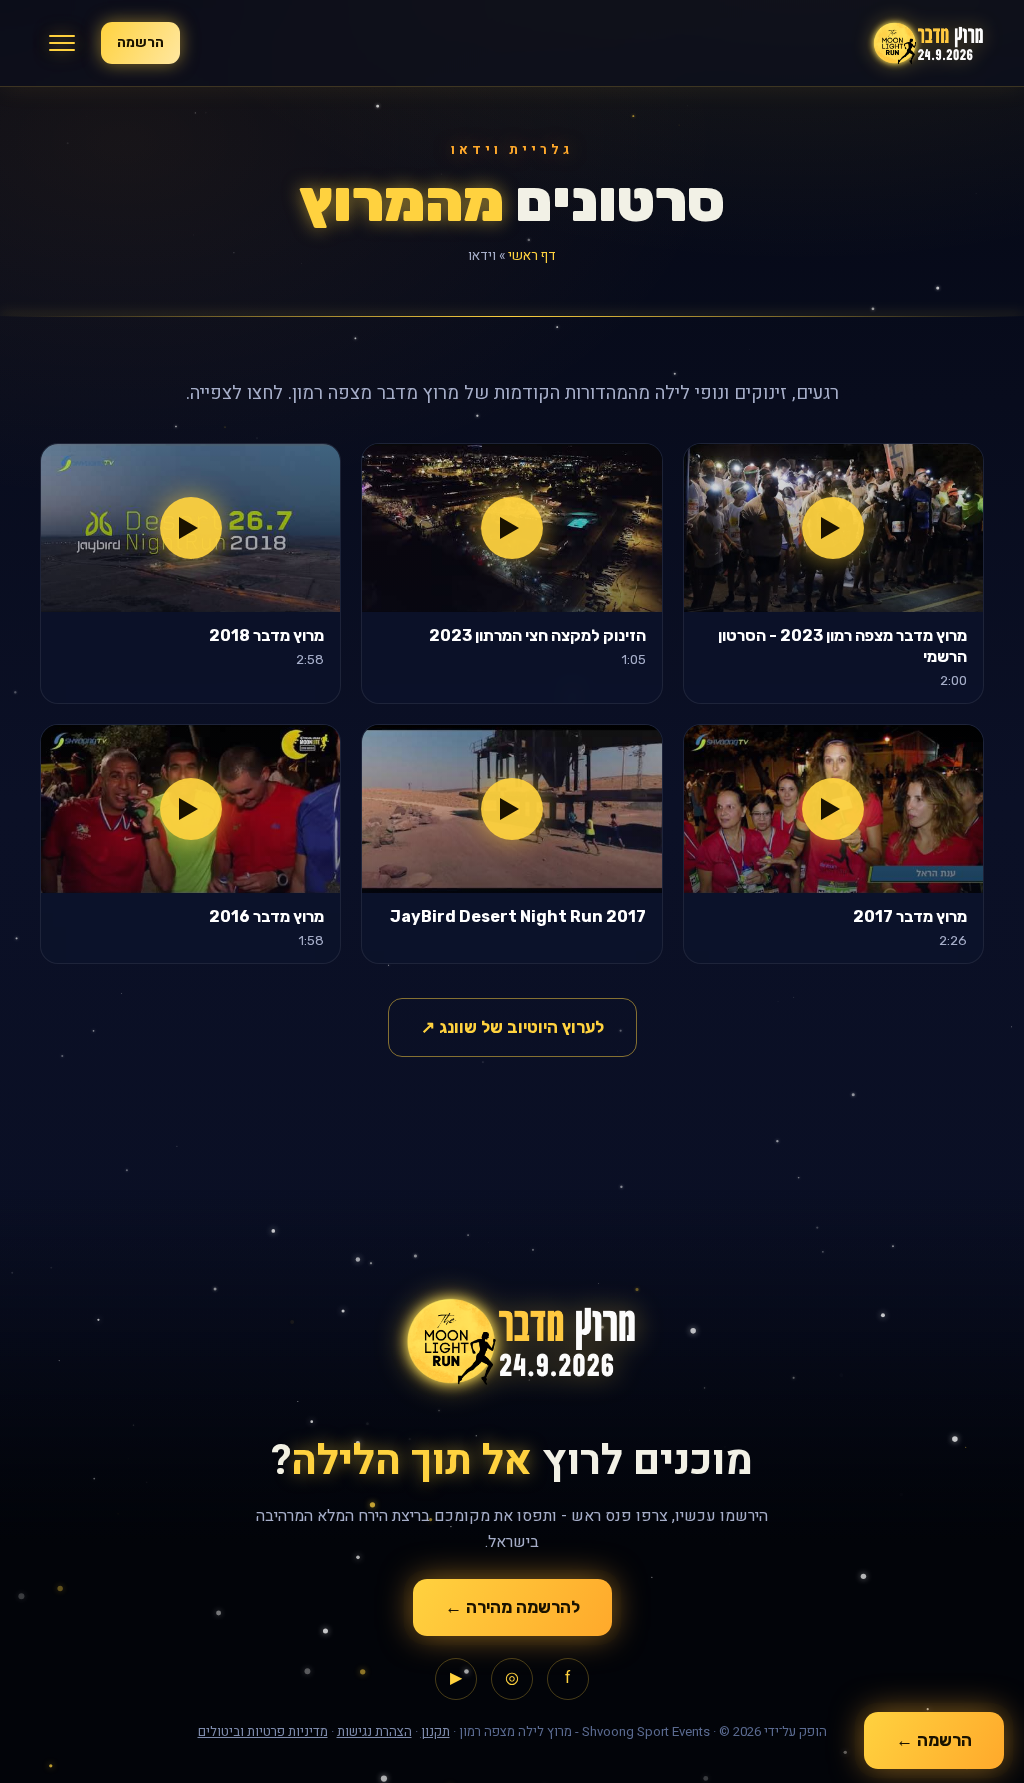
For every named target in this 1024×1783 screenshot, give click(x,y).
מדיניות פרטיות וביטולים (263, 1732)
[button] (62, 43)
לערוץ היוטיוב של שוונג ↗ (512, 1027)
